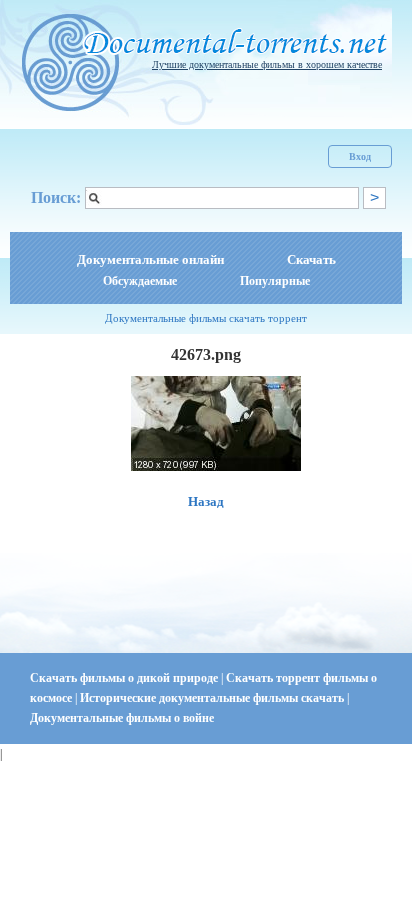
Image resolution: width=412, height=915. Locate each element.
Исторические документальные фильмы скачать (213, 698)
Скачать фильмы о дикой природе (125, 678)
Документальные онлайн (150, 259)
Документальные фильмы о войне (122, 718)
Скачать (311, 259)
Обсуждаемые (140, 281)
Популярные (275, 281)
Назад (206, 501)
